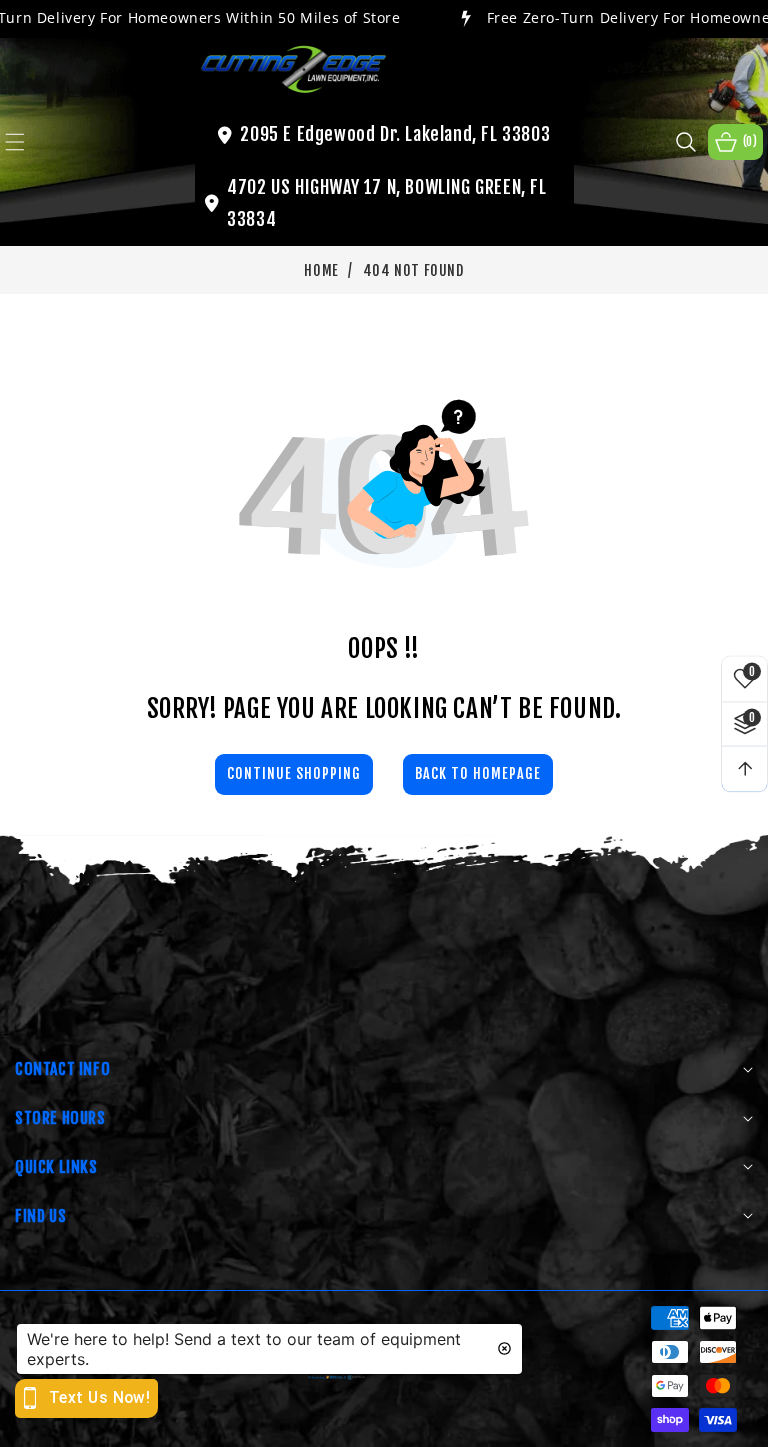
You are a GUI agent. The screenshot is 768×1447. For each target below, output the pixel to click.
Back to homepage (478, 773)
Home (321, 270)
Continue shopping (294, 773)
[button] (27, 142)
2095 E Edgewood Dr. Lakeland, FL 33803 (395, 134)
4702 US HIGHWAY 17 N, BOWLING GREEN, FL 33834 (386, 203)
